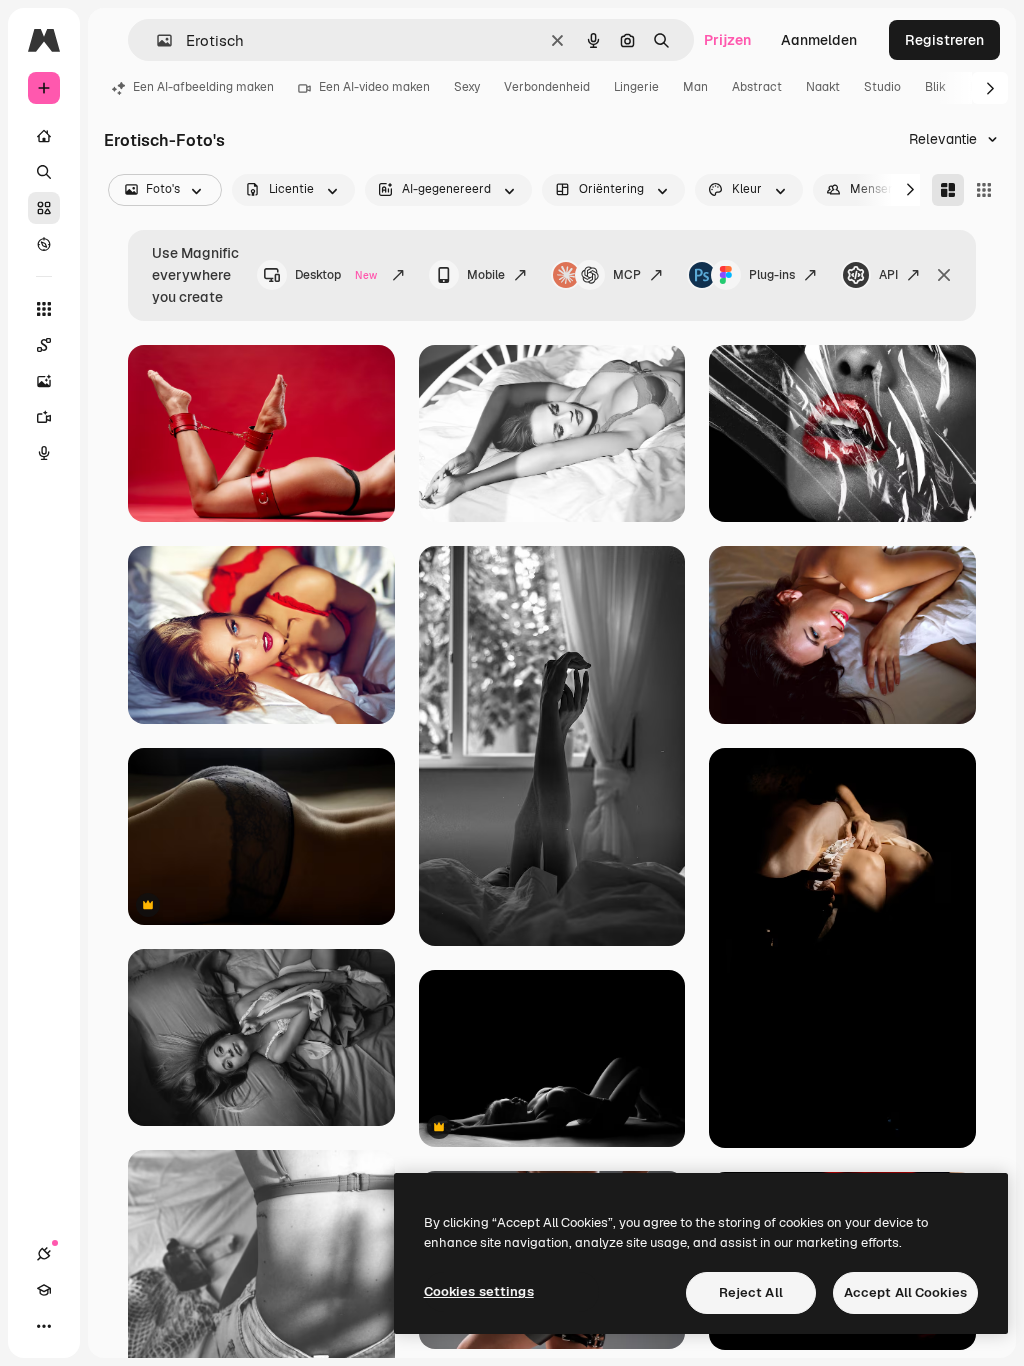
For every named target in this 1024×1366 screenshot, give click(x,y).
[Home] (44, 136)
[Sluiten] (944, 275)
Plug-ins (772, 275)
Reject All (751, 1292)
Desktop (336, 275)
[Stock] (44, 208)
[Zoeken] (44, 172)
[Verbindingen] (44, 1254)
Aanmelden (819, 40)
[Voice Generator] (44, 453)
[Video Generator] (44, 417)
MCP (627, 275)
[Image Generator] (44, 381)
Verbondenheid (547, 87)
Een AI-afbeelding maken (203, 87)
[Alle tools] (44, 309)
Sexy (467, 87)
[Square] (984, 190)
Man (695, 87)
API (888, 275)
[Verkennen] (44, 244)
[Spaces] (44, 345)
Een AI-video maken (374, 87)
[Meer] (44, 1326)
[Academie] (44, 1290)
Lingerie (636, 87)
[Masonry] (948, 190)
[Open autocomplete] (156, 40)
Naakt (823, 87)
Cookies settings (479, 1291)
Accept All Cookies (905, 1292)
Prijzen (727, 40)
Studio (882, 87)
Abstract (757, 87)
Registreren (944, 40)
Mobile (486, 275)
